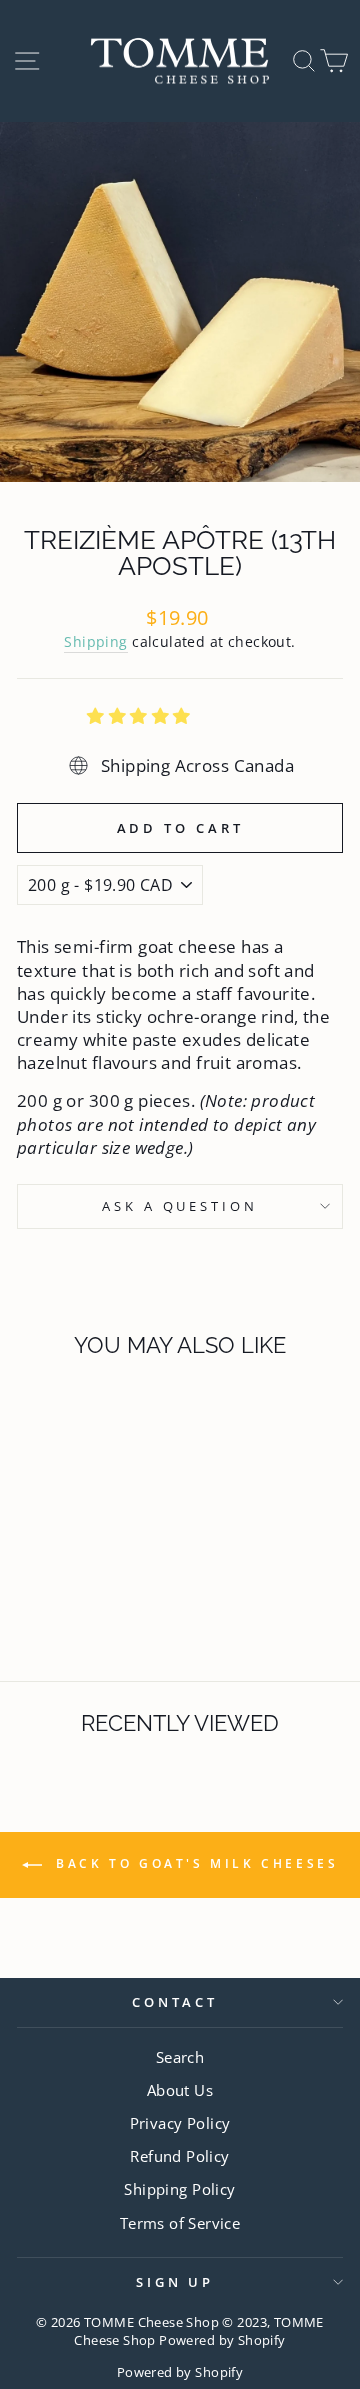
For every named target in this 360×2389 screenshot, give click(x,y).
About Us (180, 2090)
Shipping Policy (179, 2189)
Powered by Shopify (180, 2372)
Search (180, 2057)
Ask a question (180, 1206)
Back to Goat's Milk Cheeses (194, 1863)
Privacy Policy (180, 2123)
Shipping (95, 641)
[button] (141, 715)
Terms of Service (180, 2223)
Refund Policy (179, 2156)
